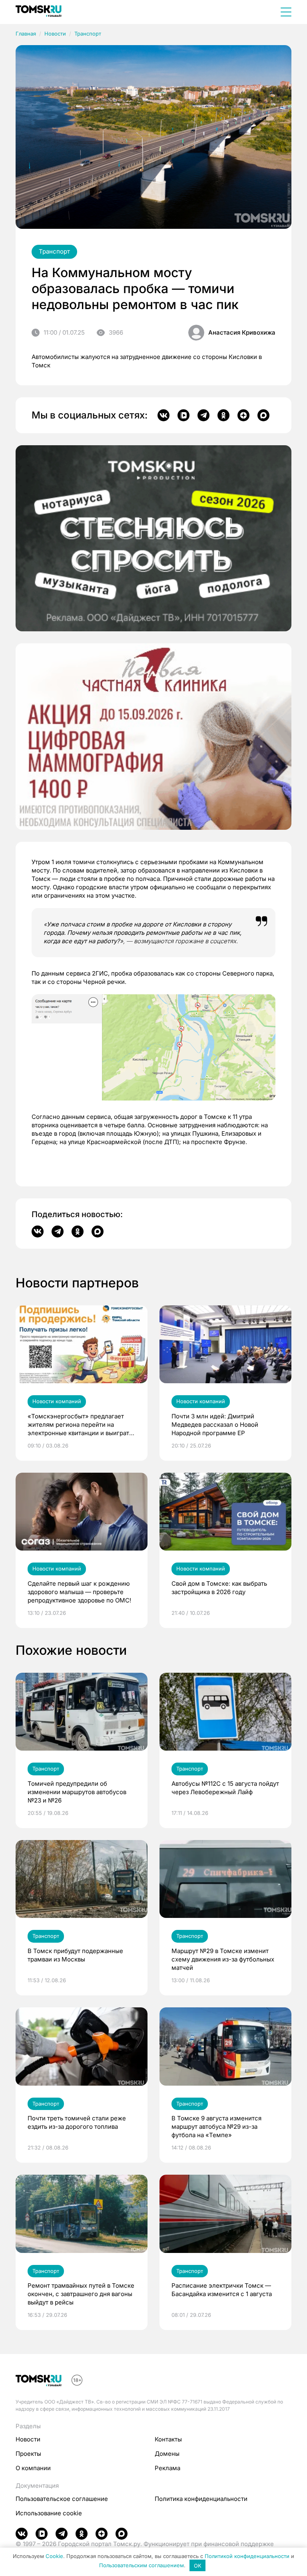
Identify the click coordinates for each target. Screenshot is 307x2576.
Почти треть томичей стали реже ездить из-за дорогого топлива (77, 2122)
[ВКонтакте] (163, 415)
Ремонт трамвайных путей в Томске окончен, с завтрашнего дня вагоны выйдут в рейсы (81, 2294)
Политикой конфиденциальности (247, 2556)
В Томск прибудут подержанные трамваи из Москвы (75, 1955)
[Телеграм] (203, 415)
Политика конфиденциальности (201, 2499)
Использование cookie (49, 2513)
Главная (26, 34)
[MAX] (263, 415)
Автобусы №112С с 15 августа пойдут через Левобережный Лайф (225, 1788)
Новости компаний (57, 1401)
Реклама (167, 2468)
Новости (55, 34)
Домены (167, 2454)
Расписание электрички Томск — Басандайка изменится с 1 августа (222, 2290)
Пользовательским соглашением (142, 2566)
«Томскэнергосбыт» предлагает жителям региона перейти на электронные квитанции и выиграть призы (80, 1425)
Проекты (28, 2454)
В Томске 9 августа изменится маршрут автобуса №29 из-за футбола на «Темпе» (216, 2127)
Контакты (168, 2439)
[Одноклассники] (223, 415)
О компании (33, 2468)
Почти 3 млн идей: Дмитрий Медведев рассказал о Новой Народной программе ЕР (215, 1425)
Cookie (54, 2556)
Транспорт (88, 34)
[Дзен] (243, 415)
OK (198, 2566)
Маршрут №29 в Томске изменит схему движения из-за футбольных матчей (223, 1959)
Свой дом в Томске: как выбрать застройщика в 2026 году (219, 1588)
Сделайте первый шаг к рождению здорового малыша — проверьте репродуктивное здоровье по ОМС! (79, 1592)
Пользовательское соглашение (62, 2499)
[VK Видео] (183, 415)
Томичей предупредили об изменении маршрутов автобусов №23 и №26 (77, 1792)
